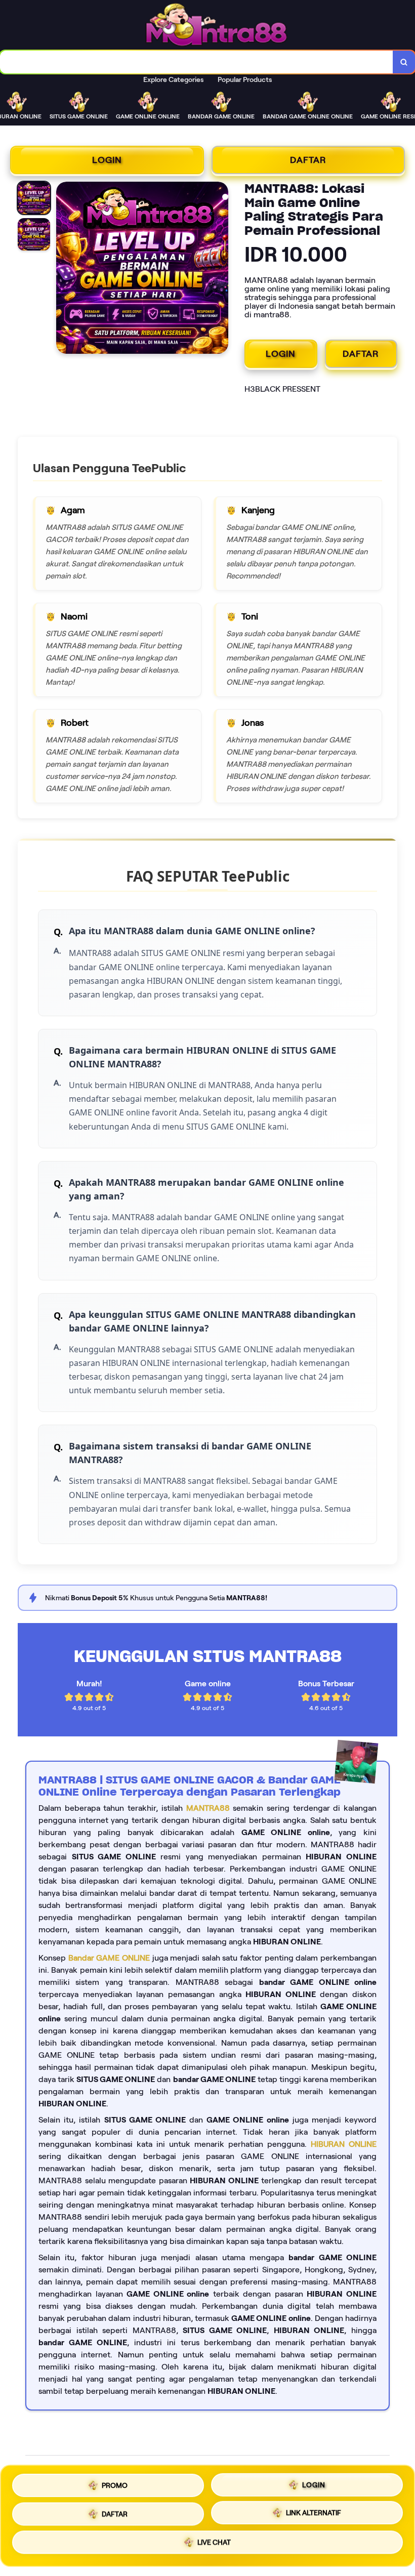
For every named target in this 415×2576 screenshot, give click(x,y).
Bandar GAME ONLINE (109, 1958)
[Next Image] (220, 269)
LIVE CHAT (214, 2545)
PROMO (115, 2481)
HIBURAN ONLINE (344, 2144)
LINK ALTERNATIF (314, 2513)
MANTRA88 (208, 1808)
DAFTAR (308, 160)
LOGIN (107, 160)
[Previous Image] (64, 269)
